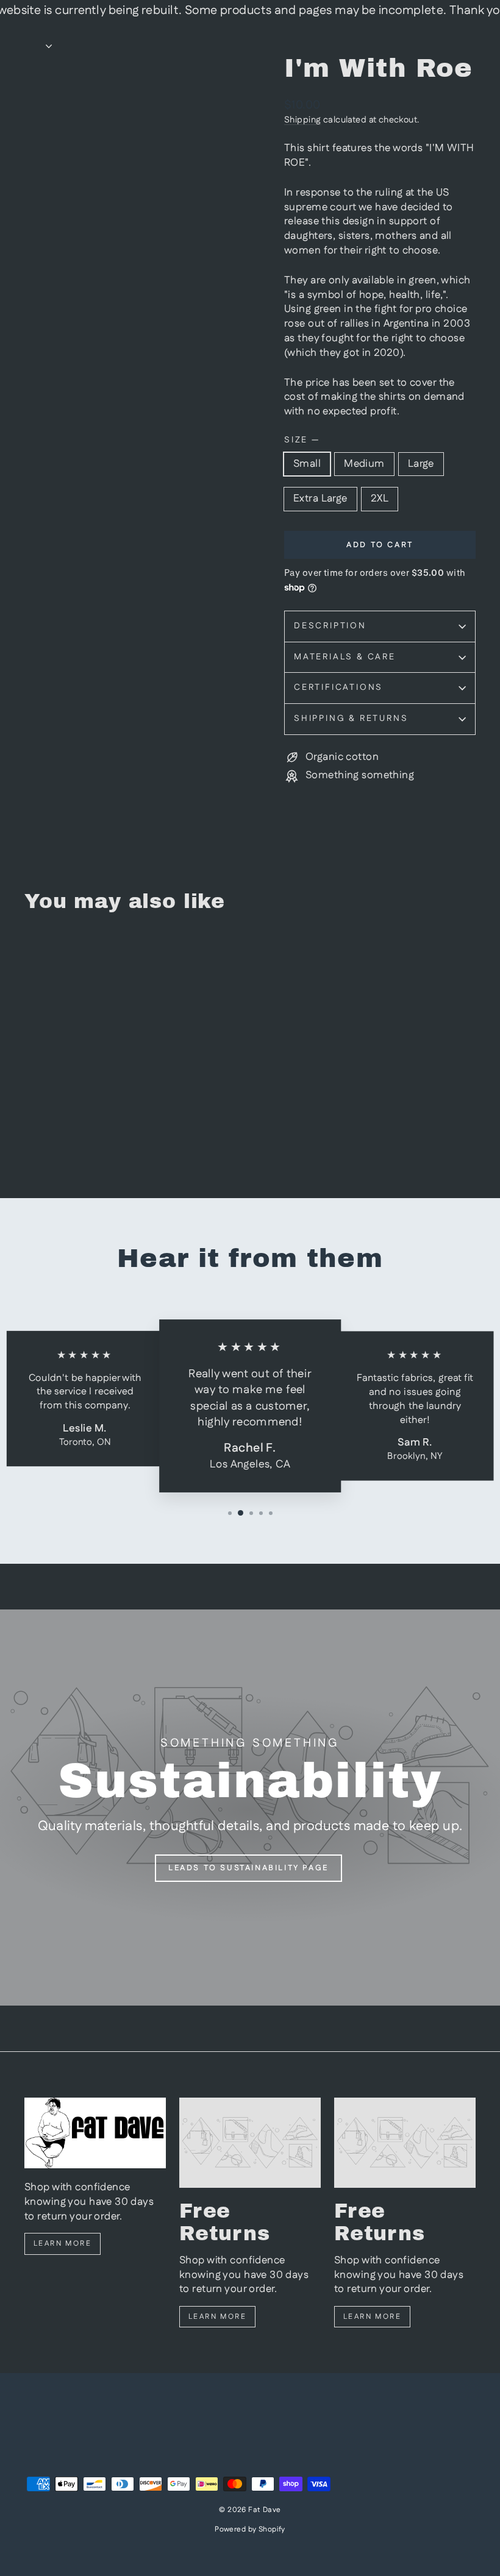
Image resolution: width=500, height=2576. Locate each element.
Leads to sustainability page (248, 1868)
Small (307, 464)
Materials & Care (345, 657)
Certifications (338, 687)
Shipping (302, 120)
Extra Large (320, 499)
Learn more (62, 2244)
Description (330, 626)
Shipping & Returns (351, 719)
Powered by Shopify (250, 2529)
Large (421, 464)
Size (301, 440)
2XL (380, 499)
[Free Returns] (250, 2143)
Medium (364, 464)
